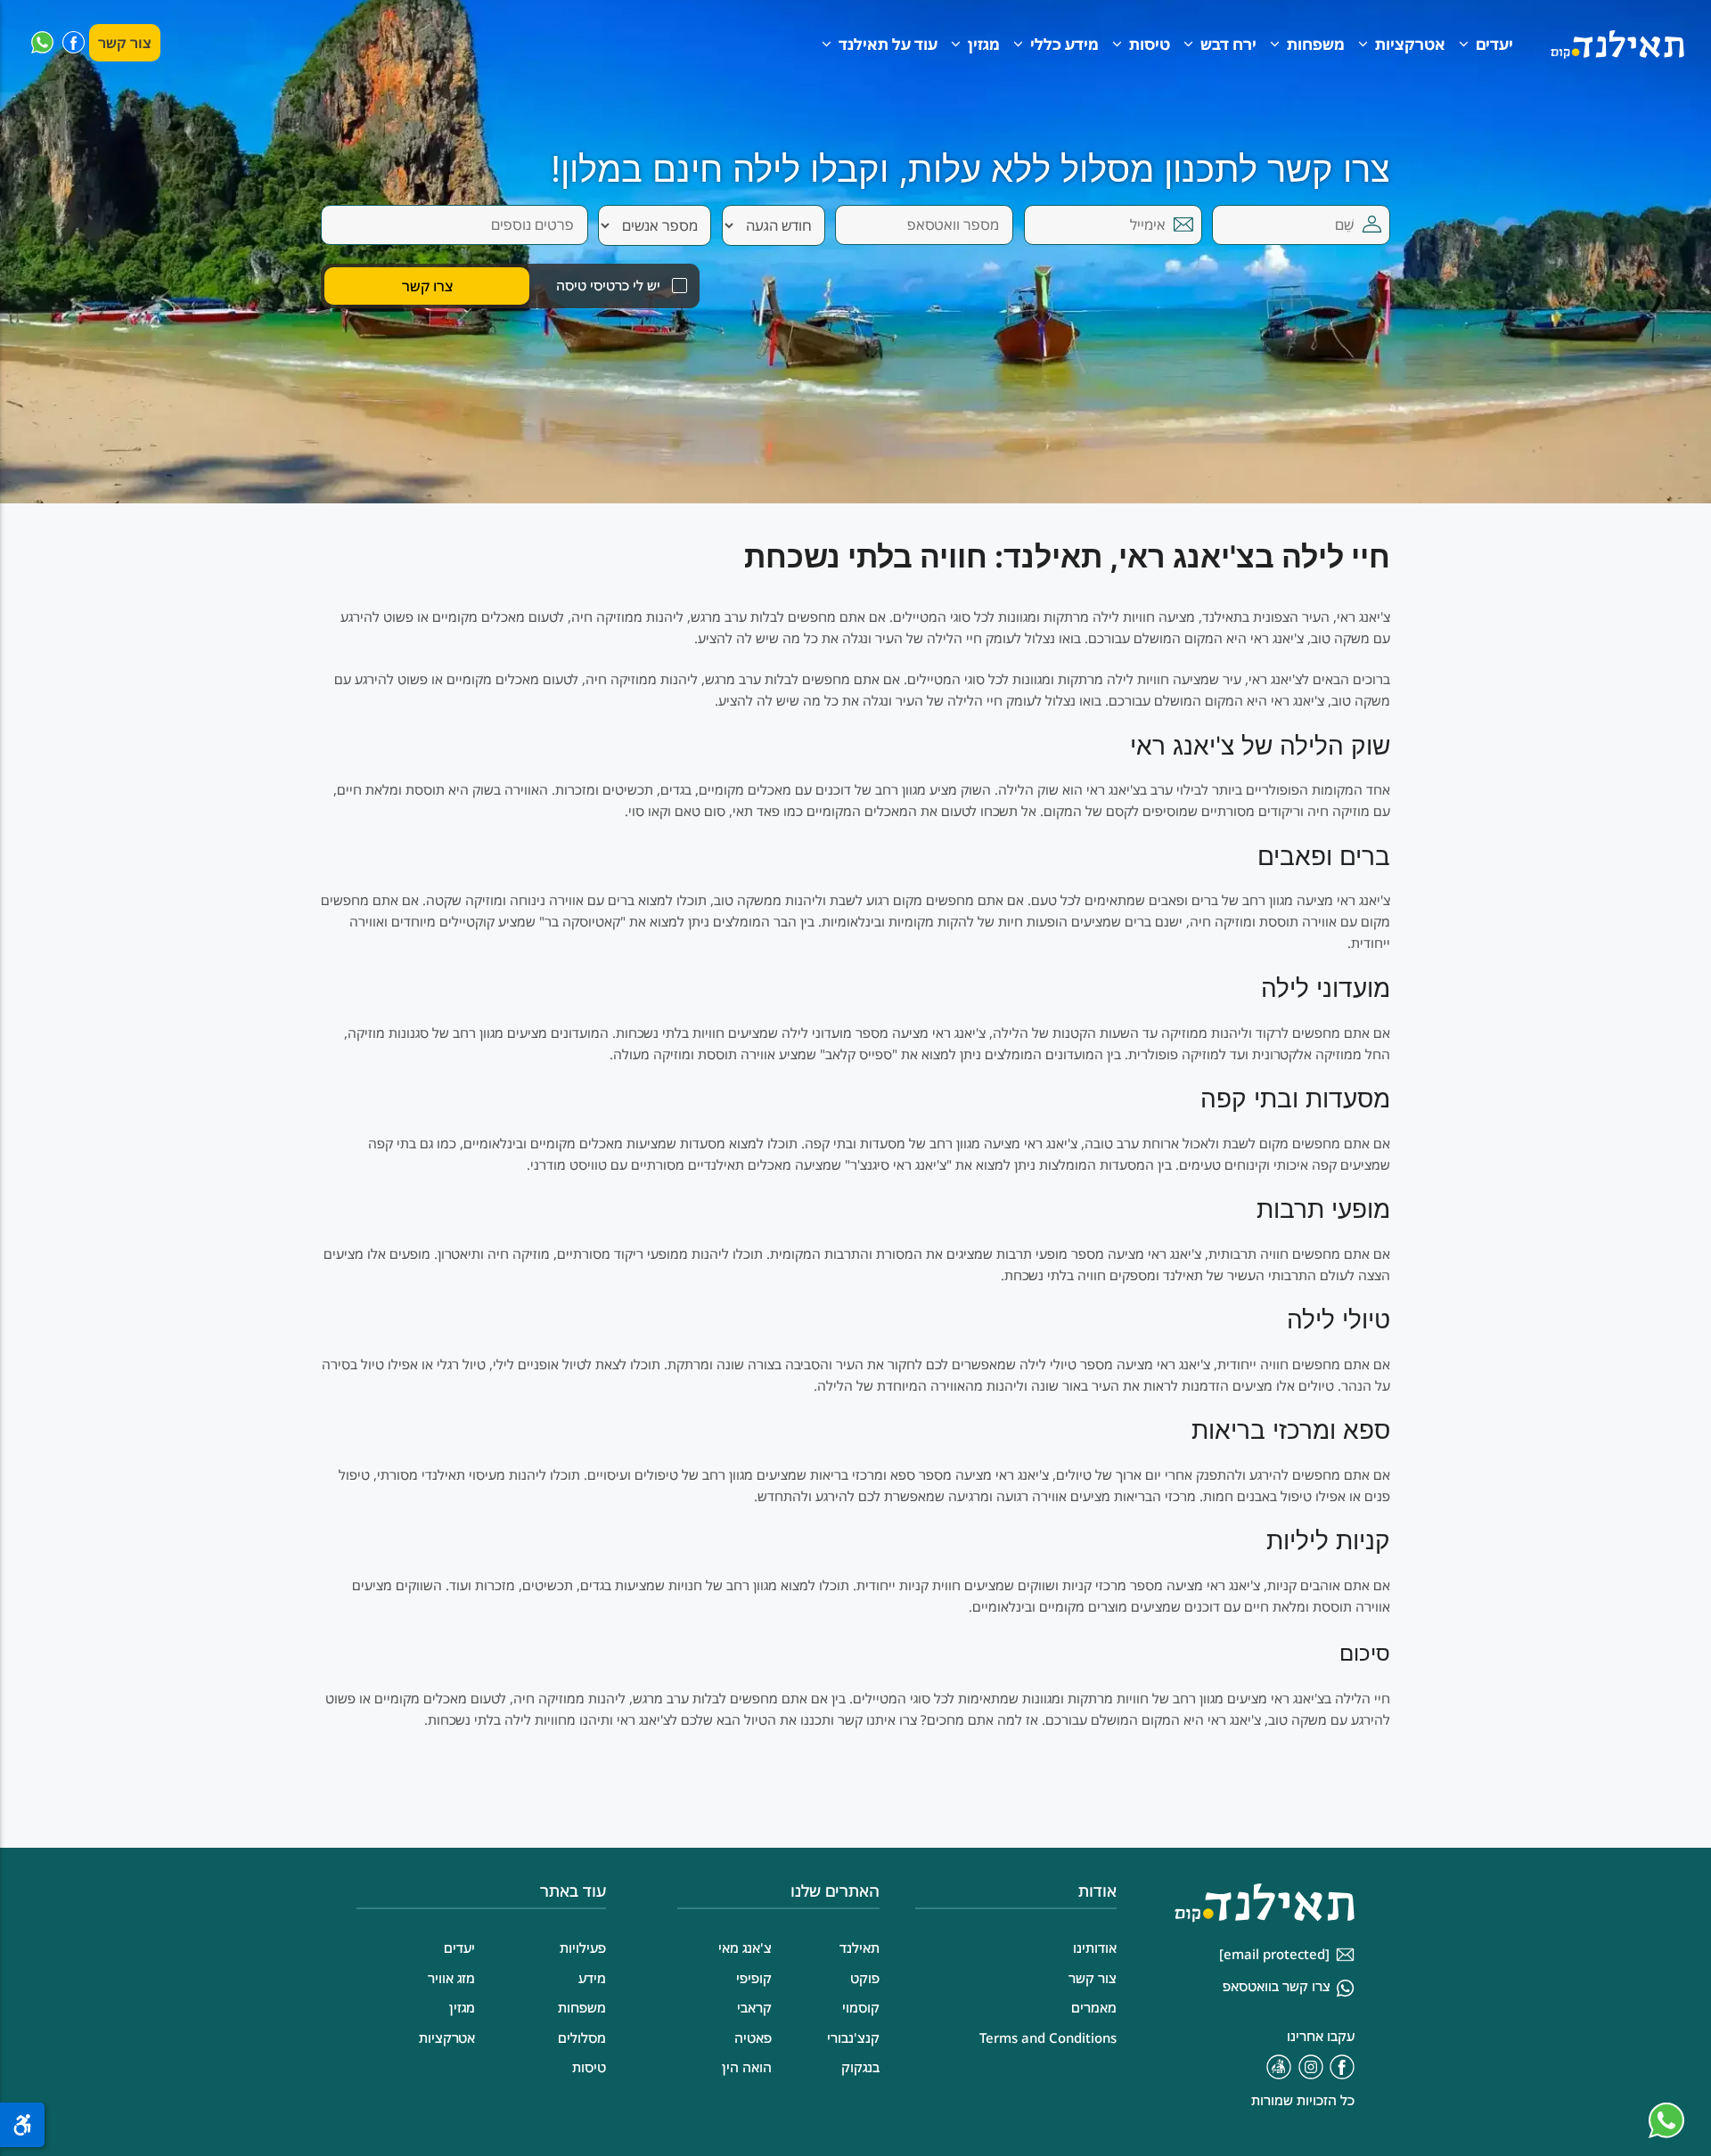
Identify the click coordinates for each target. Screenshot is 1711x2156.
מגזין (984, 44)
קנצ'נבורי (853, 2038)
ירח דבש (1228, 44)
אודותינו (1095, 1948)
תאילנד (860, 1948)
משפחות (1316, 44)
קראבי (754, 2007)
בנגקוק (860, 2067)
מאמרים (1094, 2007)
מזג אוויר (451, 1978)
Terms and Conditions (1048, 2038)
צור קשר (125, 43)
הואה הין (747, 2067)
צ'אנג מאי (745, 1948)
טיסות (1150, 44)
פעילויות (583, 1948)
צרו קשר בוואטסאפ (1277, 1986)
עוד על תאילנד (888, 44)
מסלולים (582, 2038)
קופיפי (754, 1978)
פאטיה (753, 2038)
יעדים (1494, 44)
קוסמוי (861, 2007)
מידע (592, 1978)
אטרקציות (1410, 44)
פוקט (865, 1978)
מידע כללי (1064, 44)
